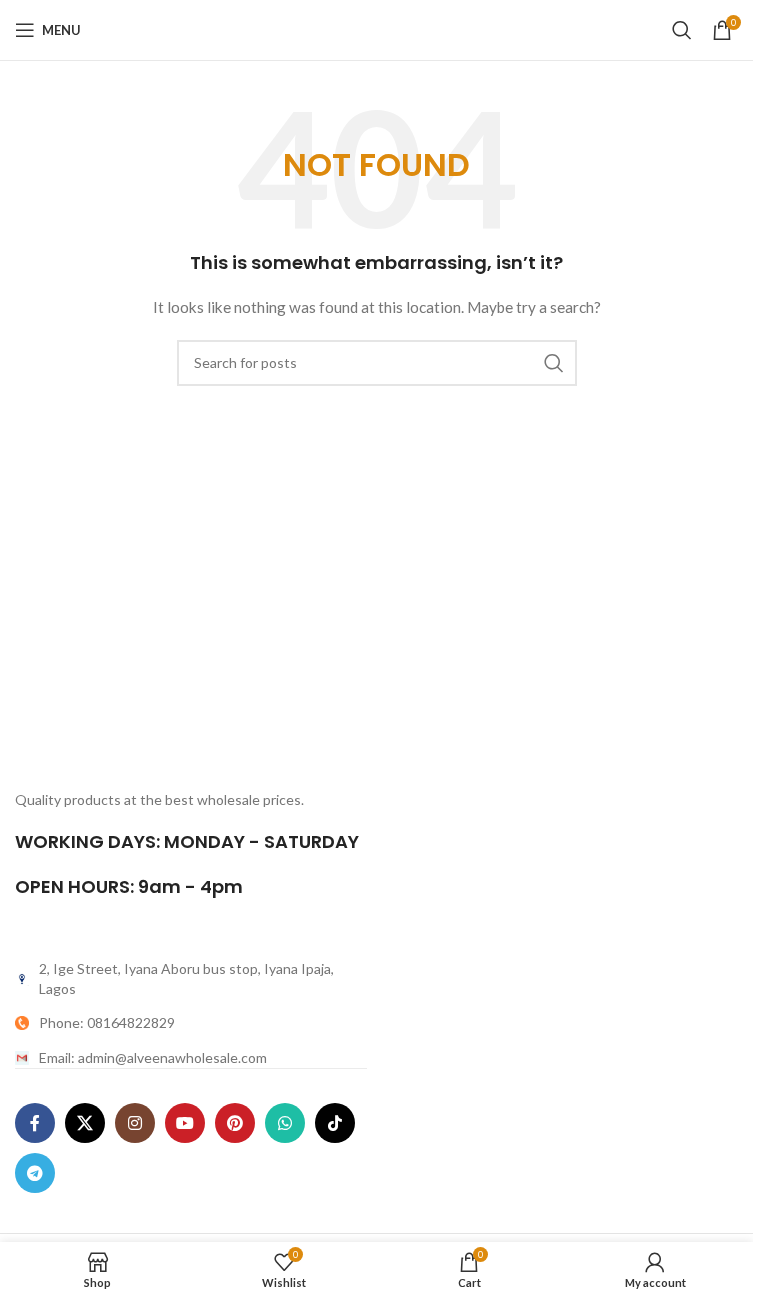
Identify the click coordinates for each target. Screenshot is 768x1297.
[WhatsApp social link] (285, 1123)
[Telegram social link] (35, 1173)
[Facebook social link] (35, 1123)
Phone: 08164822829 (107, 1022)
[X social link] (85, 1123)
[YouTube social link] (185, 1123)
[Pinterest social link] (235, 1123)
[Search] (682, 30)
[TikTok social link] (335, 1123)
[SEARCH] (554, 363)
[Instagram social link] (135, 1123)
